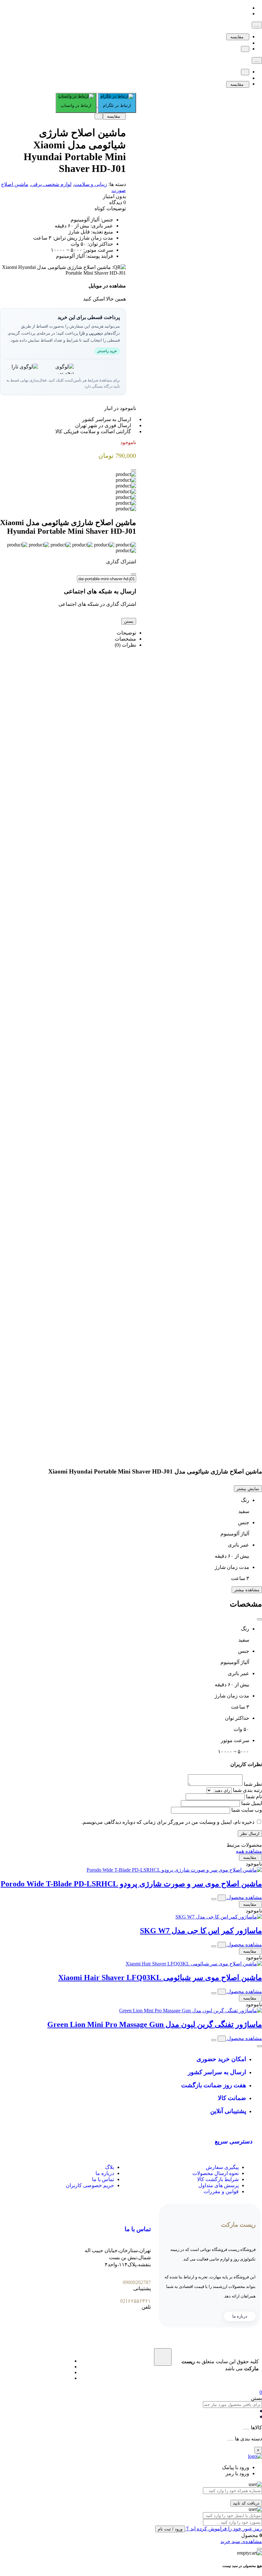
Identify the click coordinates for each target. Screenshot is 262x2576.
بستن (129, 621)
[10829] (214, 1993)
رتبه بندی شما (247, 1790)
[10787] (214, 1899)
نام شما (254, 1797)
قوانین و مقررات (221, 2191)
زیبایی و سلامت (91, 184)
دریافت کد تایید (246, 2503)
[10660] (214, 2040)
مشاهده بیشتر (247, 1590)
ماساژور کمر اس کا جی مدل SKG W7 (201, 1931)
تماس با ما (103, 2179)
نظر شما (253, 1784)
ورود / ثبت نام (170, 2529)
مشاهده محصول (244, 1897)
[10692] (214, 1946)
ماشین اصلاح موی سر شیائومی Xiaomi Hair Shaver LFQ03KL (160, 1978)
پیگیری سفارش (222, 2167)
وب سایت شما (247, 1810)
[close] (134, 470)
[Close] (134, 574)
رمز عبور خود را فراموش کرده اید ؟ (223, 2529)
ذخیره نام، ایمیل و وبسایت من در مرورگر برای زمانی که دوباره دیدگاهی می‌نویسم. (168, 1822)
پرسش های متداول (219, 2185)
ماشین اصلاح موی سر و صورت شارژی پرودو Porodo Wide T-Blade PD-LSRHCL (131, 1884)
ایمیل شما (252, 1803)
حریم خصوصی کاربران (90, 2185)
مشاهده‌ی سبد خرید (241, 2541)
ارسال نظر (250, 1834)
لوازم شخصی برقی (51, 184)
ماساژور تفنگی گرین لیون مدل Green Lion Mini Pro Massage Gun (155, 2024)
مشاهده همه (249, 1851)
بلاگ (110, 2167)
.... (257, 25)
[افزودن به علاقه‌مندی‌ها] (245, 49)
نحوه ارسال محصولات (216, 2173)
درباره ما (105, 2173)
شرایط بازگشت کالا (218, 2179)
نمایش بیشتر (248, 1489)
